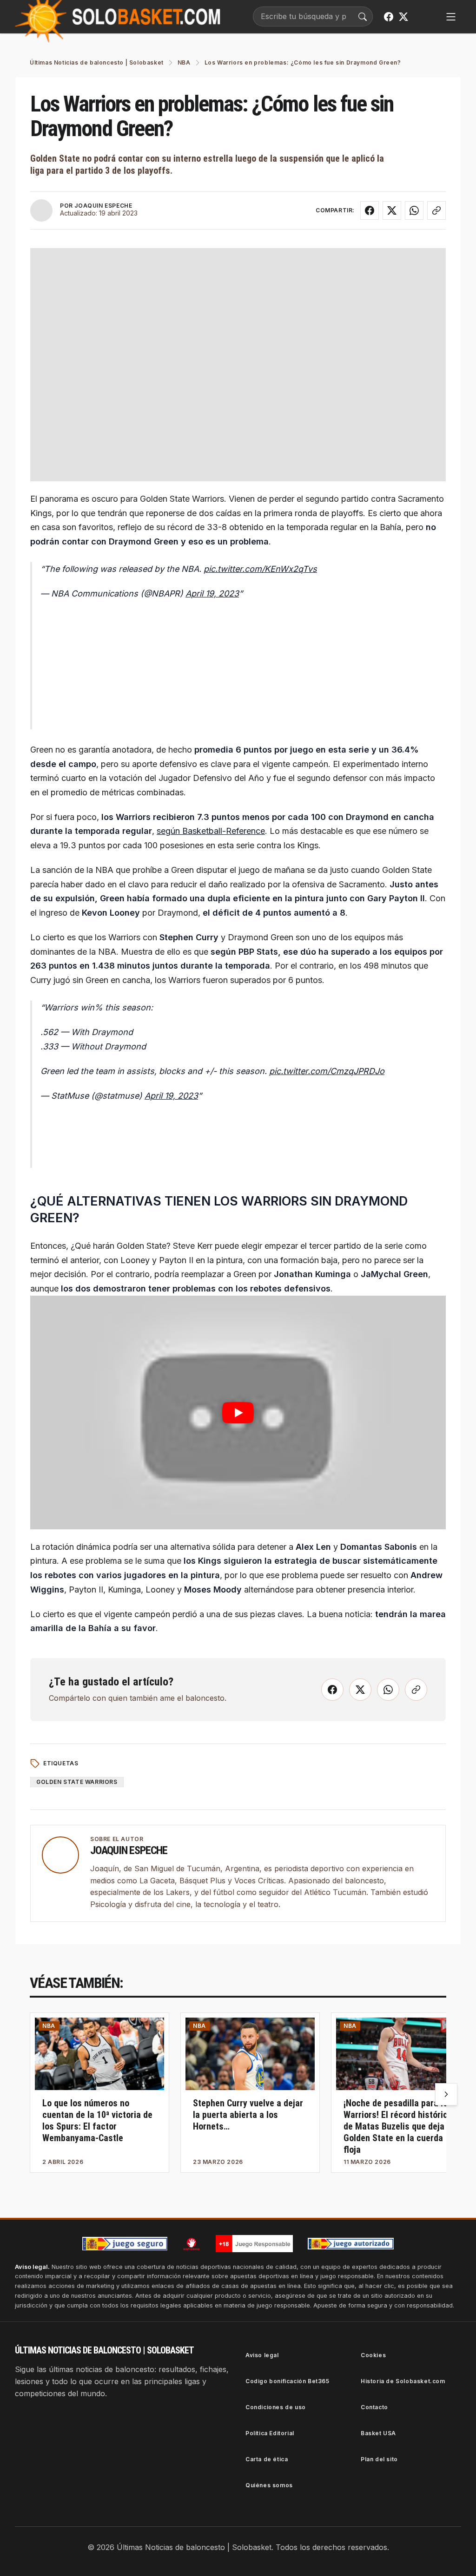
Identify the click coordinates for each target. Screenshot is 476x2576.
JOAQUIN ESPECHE (103, 206)
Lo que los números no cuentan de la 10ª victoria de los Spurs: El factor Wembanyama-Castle (97, 2120)
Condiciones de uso (276, 2407)
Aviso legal (262, 2355)
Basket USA (378, 2433)
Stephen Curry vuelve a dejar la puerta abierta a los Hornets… (248, 2115)
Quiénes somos (269, 2485)
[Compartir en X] (392, 210)
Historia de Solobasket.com (403, 2381)
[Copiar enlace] (436, 210)
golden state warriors (77, 1782)
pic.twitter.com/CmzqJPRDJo (327, 1071)
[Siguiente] (446, 2094)
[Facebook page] (389, 17)
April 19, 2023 (212, 593)
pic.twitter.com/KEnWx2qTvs (260, 569)
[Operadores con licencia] (351, 2244)
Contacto (374, 2407)
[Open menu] (451, 17)
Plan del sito (379, 2459)
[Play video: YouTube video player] (238, 1413)
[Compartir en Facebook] (370, 210)
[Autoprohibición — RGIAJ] (192, 2244)
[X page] (403, 17)
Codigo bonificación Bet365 (288, 2381)
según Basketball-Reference (211, 831)
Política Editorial (270, 2433)
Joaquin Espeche (129, 1850)
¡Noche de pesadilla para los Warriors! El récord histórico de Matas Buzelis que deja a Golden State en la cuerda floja (398, 2126)
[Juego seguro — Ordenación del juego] (125, 2244)
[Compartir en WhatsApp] (414, 210)
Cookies (373, 2355)
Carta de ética (267, 2459)
